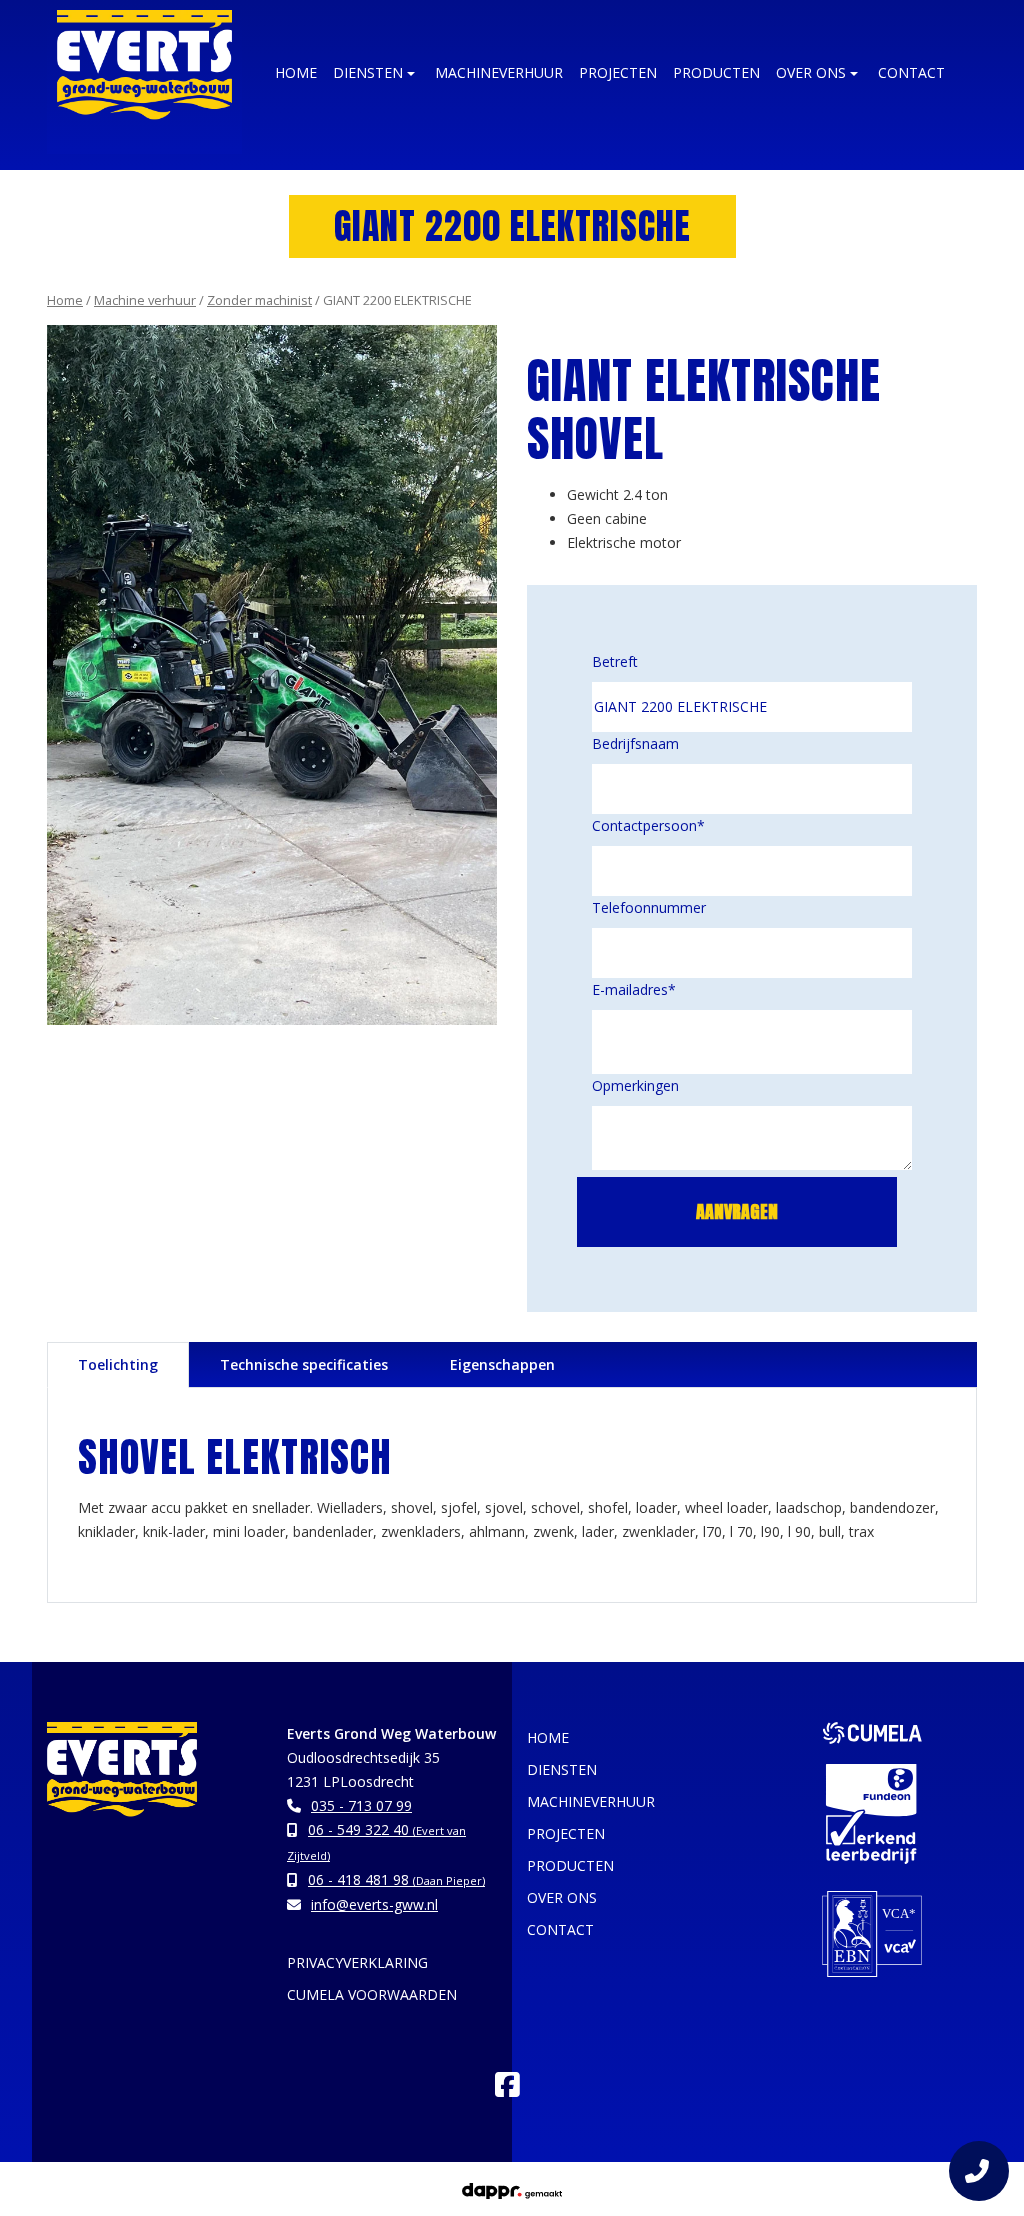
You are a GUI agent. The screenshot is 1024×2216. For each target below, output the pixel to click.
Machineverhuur (499, 72)
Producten (716, 72)
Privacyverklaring (357, 1962)
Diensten (368, 72)
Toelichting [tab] (118, 1364)
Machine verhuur (145, 300)
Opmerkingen (635, 1085)
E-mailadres (634, 989)
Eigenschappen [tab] (502, 1364)
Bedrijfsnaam (635, 743)
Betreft (615, 661)
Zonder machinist (259, 300)
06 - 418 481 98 (396, 1879)
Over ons (811, 72)
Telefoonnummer (649, 907)
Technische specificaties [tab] (304, 1364)
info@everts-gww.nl (374, 1904)
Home (65, 300)
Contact (911, 72)
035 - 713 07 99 (361, 1805)
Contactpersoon (648, 825)
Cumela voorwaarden (372, 1994)
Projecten (618, 72)
